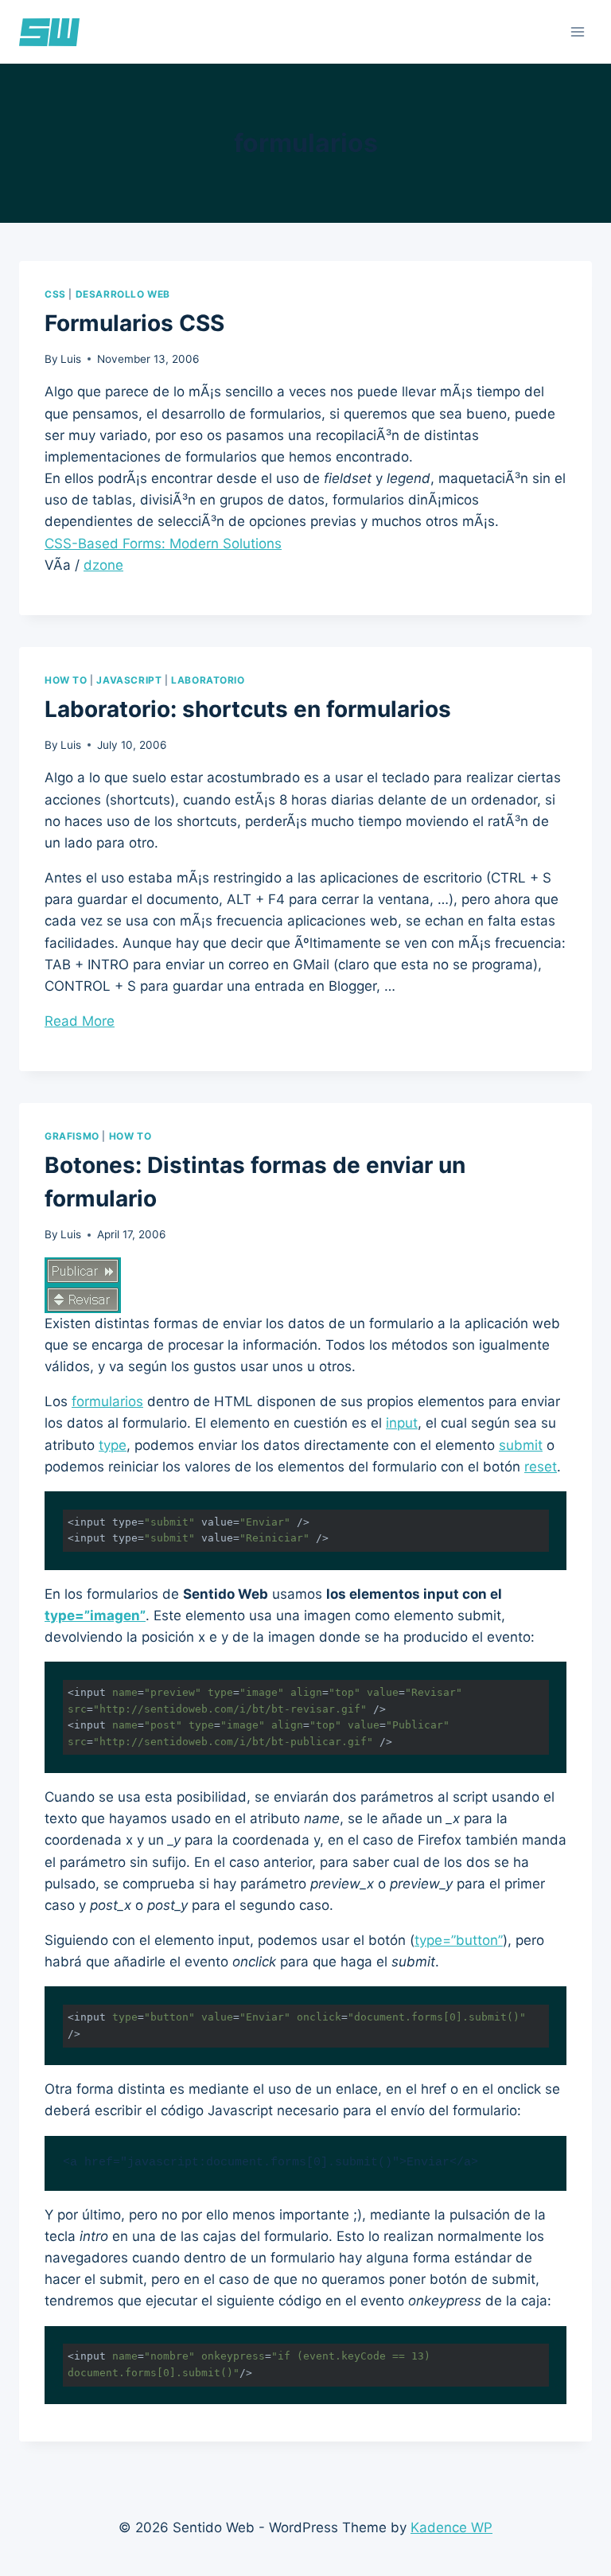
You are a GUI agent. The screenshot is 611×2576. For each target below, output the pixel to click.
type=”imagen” (95, 1615)
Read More (80, 1021)
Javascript (129, 680)
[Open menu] (577, 31)
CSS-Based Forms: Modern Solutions (163, 544)
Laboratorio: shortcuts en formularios (248, 709)
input (402, 1423)
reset (541, 1467)
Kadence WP (451, 2527)
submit (521, 1445)
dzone (103, 565)
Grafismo (72, 1136)
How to (66, 680)
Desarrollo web (123, 294)
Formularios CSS (134, 323)
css (55, 294)
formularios (107, 1401)
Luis (71, 359)
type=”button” (459, 1940)
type (113, 1445)
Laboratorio (208, 680)
